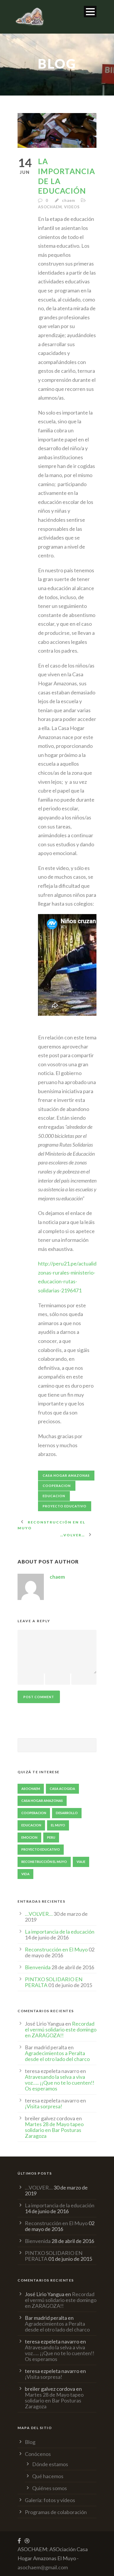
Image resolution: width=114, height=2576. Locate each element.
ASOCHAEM (50, 207)
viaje (81, 1862)
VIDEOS (72, 207)
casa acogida (62, 1789)
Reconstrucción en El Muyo (56, 1949)
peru (51, 1837)
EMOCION (29, 1837)
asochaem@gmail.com (43, 2567)
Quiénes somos (50, 2488)
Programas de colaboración (56, 2512)
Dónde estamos (50, 2464)
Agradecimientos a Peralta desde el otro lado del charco (57, 2056)
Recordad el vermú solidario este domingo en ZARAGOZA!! (61, 2029)
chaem (69, 200)
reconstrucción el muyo (44, 1862)
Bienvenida (38, 1967)
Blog (30, 2442)
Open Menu (90, 12)
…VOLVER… (39, 1914)
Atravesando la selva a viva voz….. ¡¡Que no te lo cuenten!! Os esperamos (60, 2083)
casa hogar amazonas (66, 1475)
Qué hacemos (48, 2476)
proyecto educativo (65, 1506)
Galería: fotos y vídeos (50, 2500)
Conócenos (38, 2454)
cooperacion (57, 1486)
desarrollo (67, 1813)
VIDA (25, 1874)
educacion (54, 1496)
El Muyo (58, 1825)
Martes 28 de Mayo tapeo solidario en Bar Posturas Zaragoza (54, 2130)
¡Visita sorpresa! (44, 2106)
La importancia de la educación (60, 1932)
